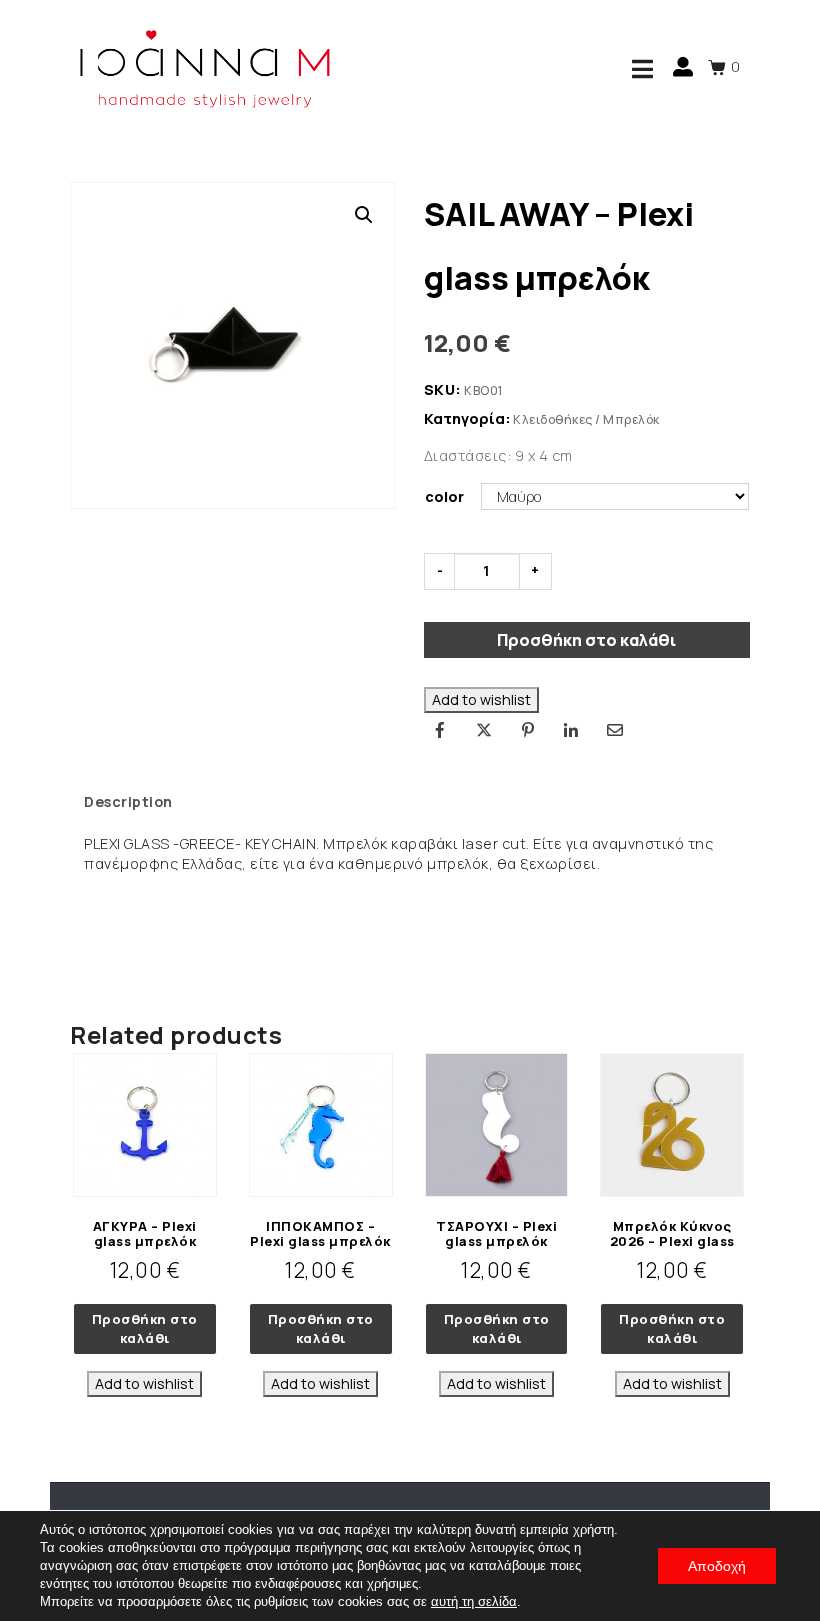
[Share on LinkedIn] (571, 730)
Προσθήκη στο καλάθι (586, 640)
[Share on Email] (615, 730)
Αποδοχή (717, 1566)
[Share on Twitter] (484, 730)
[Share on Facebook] (441, 730)
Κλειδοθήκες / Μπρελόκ (586, 419)
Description (128, 801)
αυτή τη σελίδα (474, 1601)
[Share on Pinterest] (528, 730)
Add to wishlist (481, 699)
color (444, 496)
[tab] (128, 802)
